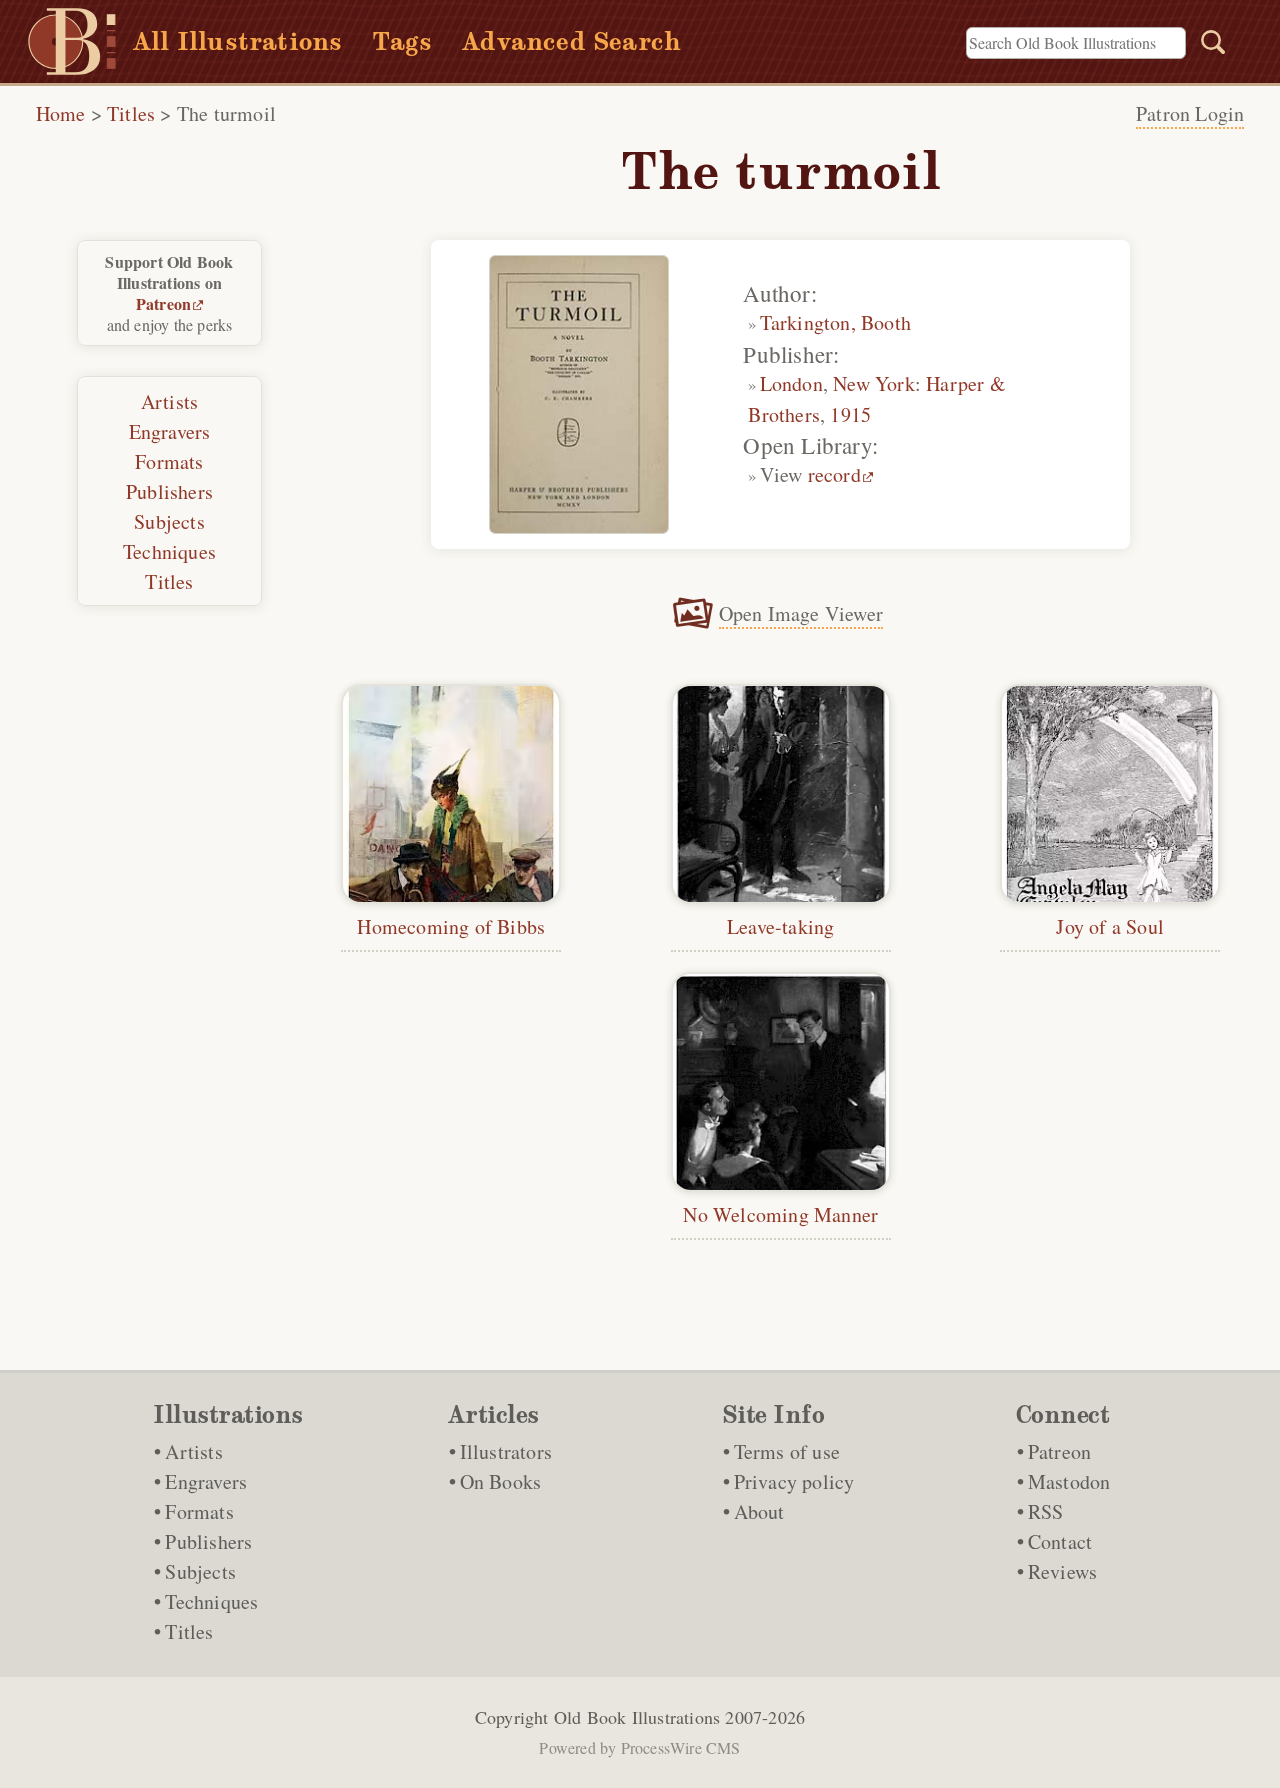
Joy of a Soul (1110, 926)
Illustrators (506, 1451)
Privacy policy (794, 1481)
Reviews (1062, 1571)
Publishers (169, 491)
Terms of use (787, 1451)
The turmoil (226, 113)
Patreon (163, 303)
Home (61, 113)
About (759, 1511)
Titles (131, 113)
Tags (402, 41)
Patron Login (1190, 113)
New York (874, 383)
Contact (1060, 1541)
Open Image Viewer (801, 613)
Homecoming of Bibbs (451, 926)
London (791, 383)
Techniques (169, 551)
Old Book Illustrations (637, 1717)
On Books (501, 1481)
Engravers (170, 431)
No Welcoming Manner (780, 1214)
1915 (850, 414)
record (834, 474)
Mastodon (1069, 1481)
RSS (1046, 1511)
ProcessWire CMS (681, 1747)
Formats (169, 461)
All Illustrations (237, 41)
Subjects (169, 521)
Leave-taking (780, 926)
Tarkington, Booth (835, 322)
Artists (169, 401)
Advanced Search (571, 41)
